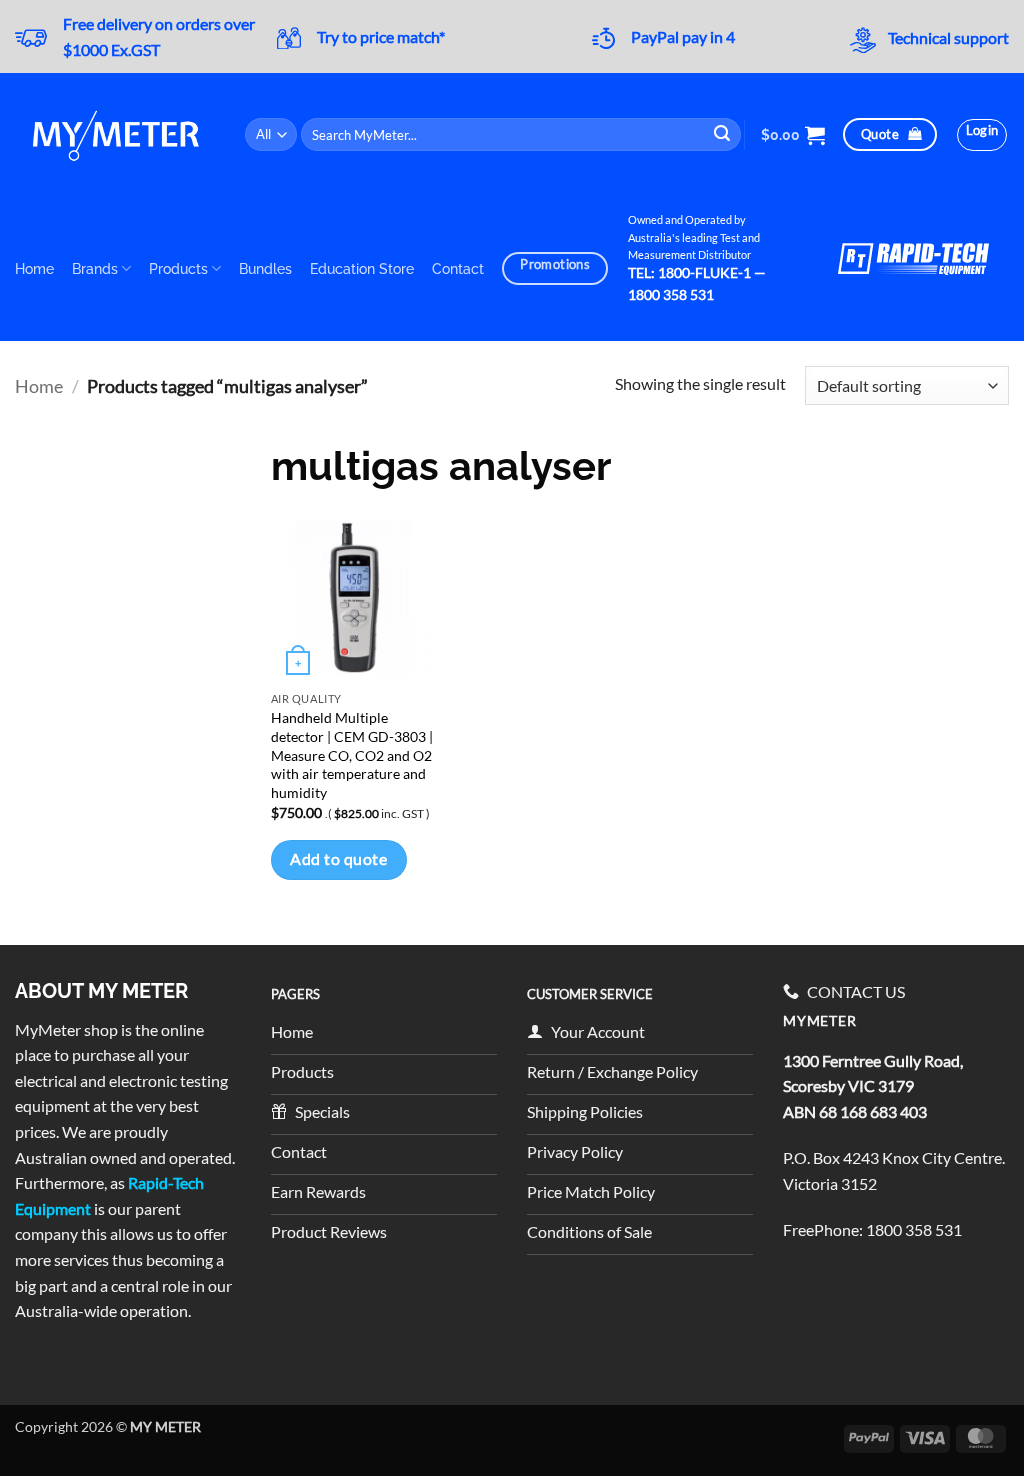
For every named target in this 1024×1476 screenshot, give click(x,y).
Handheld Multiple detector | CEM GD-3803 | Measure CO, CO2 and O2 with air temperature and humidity (352, 755)
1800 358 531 (914, 1229)
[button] (793, 135)
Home (34, 268)
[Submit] (723, 134)
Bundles (265, 268)
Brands (95, 268)
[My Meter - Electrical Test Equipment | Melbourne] (115, 134)
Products (178, 268)
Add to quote (338, 859)
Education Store (362, 268)
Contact (458, 268)
